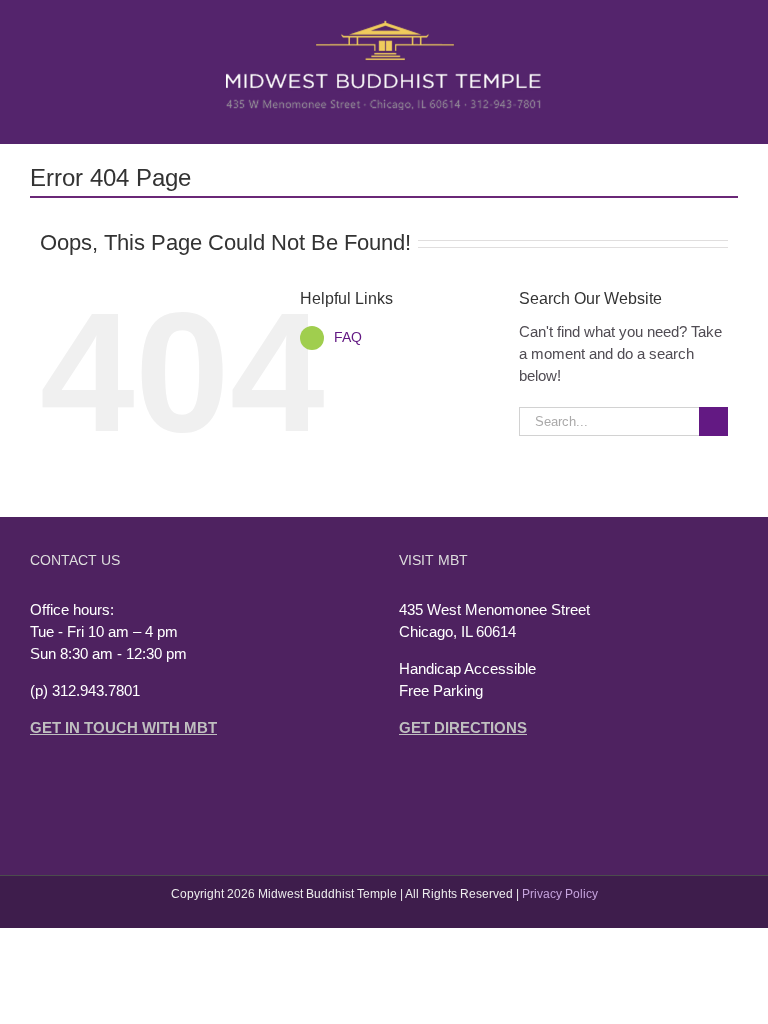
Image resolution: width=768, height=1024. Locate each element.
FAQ (348, 337)
